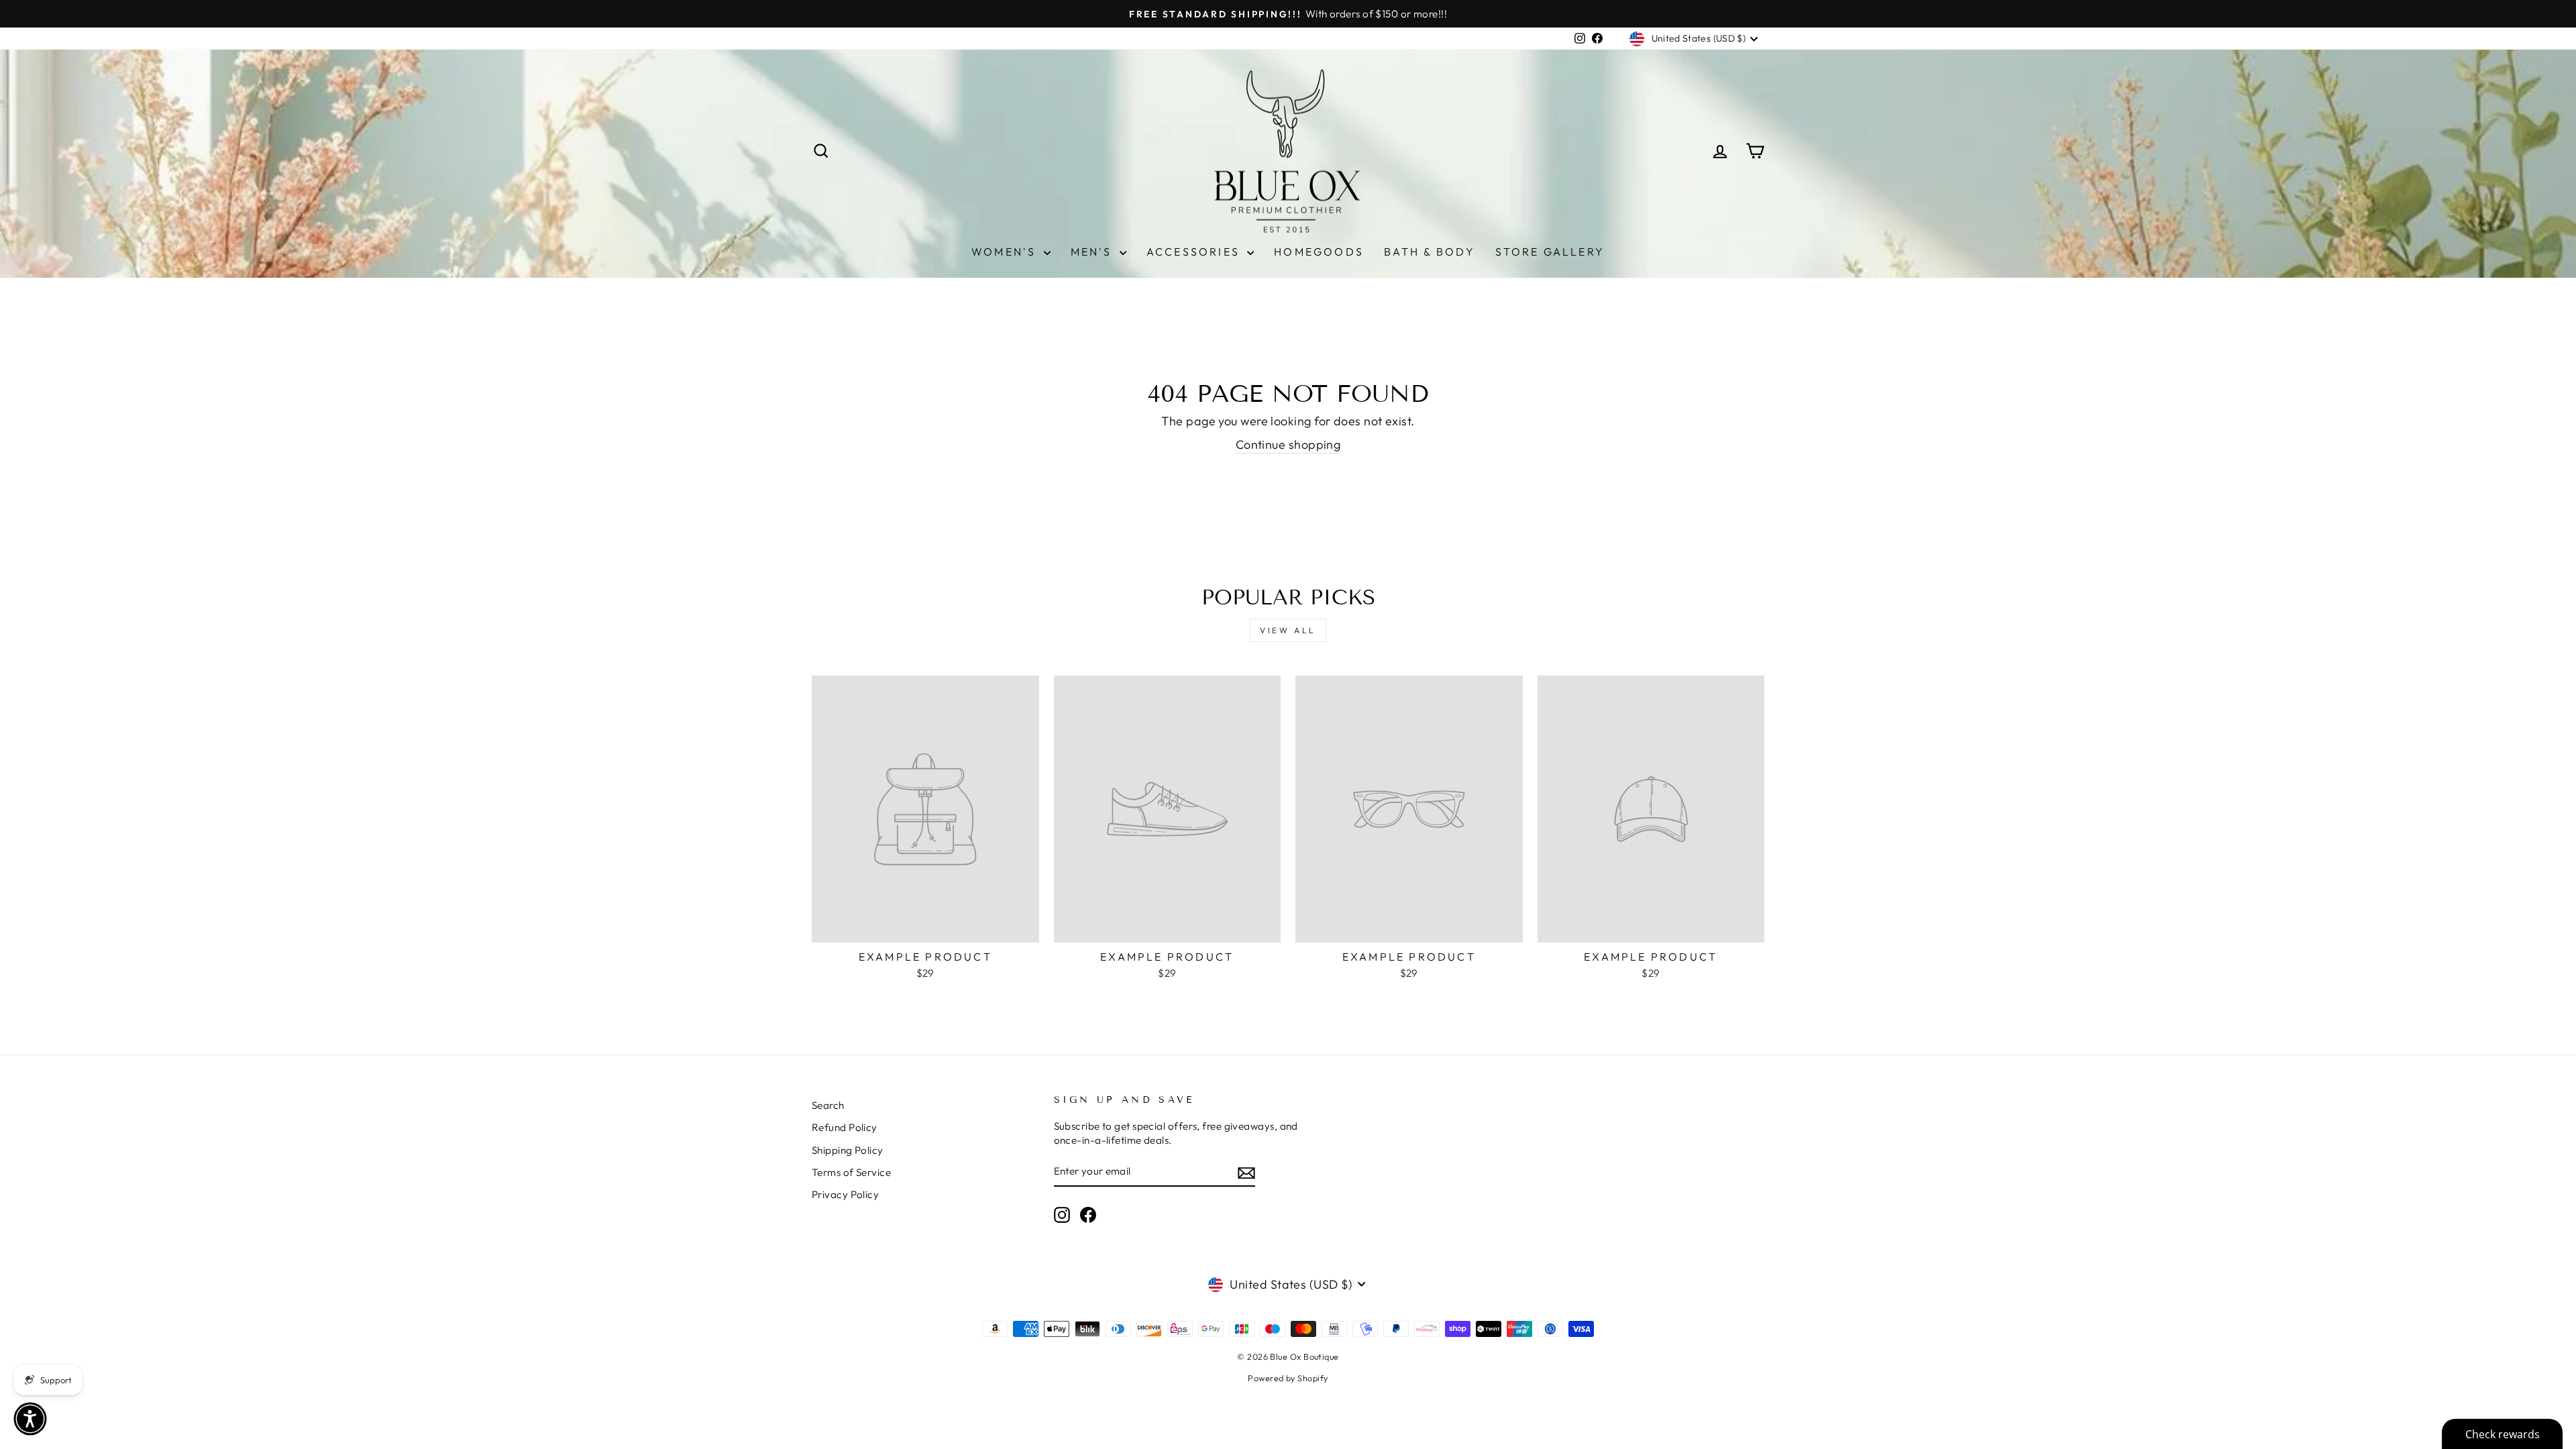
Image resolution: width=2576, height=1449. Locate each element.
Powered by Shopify (1288, 1378)
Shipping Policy (848, 1150)
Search (828, 1105)
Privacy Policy (845, 1194)
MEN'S (1093, 252)
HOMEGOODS (1319, 252)
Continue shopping (1288, 444)
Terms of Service (851, 1172)
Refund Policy (845, 1127)
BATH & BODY (1430, 252)
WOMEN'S (1006, 252)
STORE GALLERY (1550, 252)
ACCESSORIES (1195, 252)
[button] (30, 1419)
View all (1288, 630)
